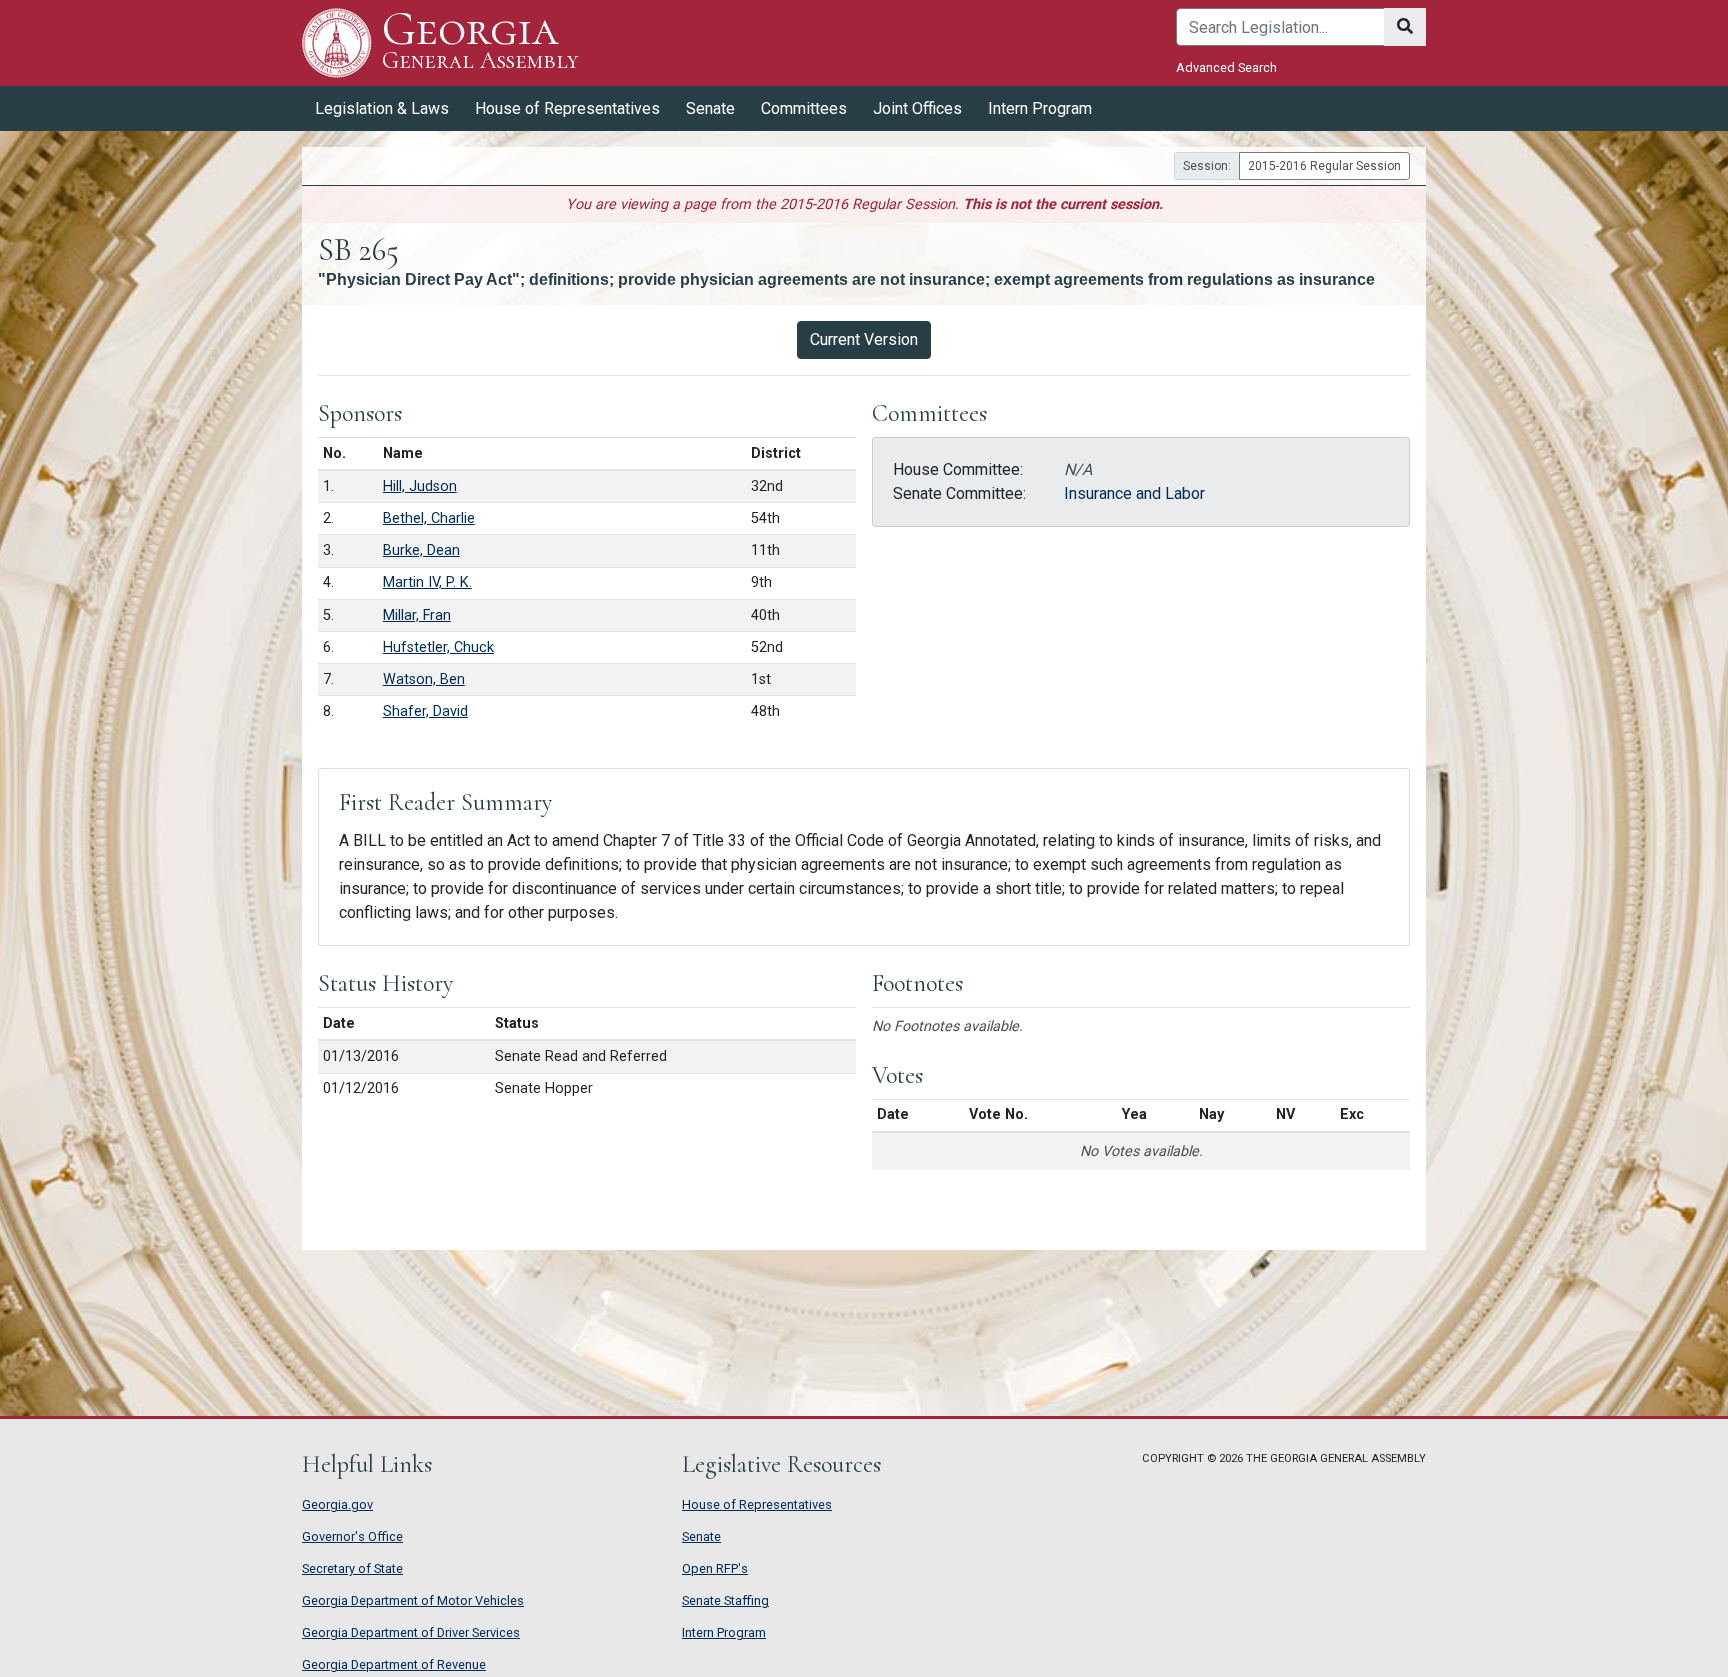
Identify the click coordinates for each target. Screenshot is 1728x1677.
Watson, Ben (424, 679)
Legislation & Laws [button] (382, 108)
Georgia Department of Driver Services (411, 1632)
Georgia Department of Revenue (394, 1664)
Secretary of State (352, 1568)
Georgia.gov (337, 1504)
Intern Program (1040, 108)
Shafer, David (425, 711)
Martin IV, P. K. (427, 582)
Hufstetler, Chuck (438, 647)
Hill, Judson (420, 486)
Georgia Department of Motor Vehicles (413, 1600)
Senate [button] (710, 108)
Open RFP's (715, 1568)
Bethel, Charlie (429, 518)
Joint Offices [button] (917, 108)
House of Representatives (757, 1504)
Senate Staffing (725, 1600)
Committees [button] (804, 108)
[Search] (1405, 27)
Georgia (480, 41)
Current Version (864, 339)
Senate (701, 1536)
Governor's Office (352, 1536)
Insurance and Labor (1134, 493)
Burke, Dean (421, 550)
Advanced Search (1226, 67)
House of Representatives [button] (567, 108)
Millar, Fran (417, 615)
